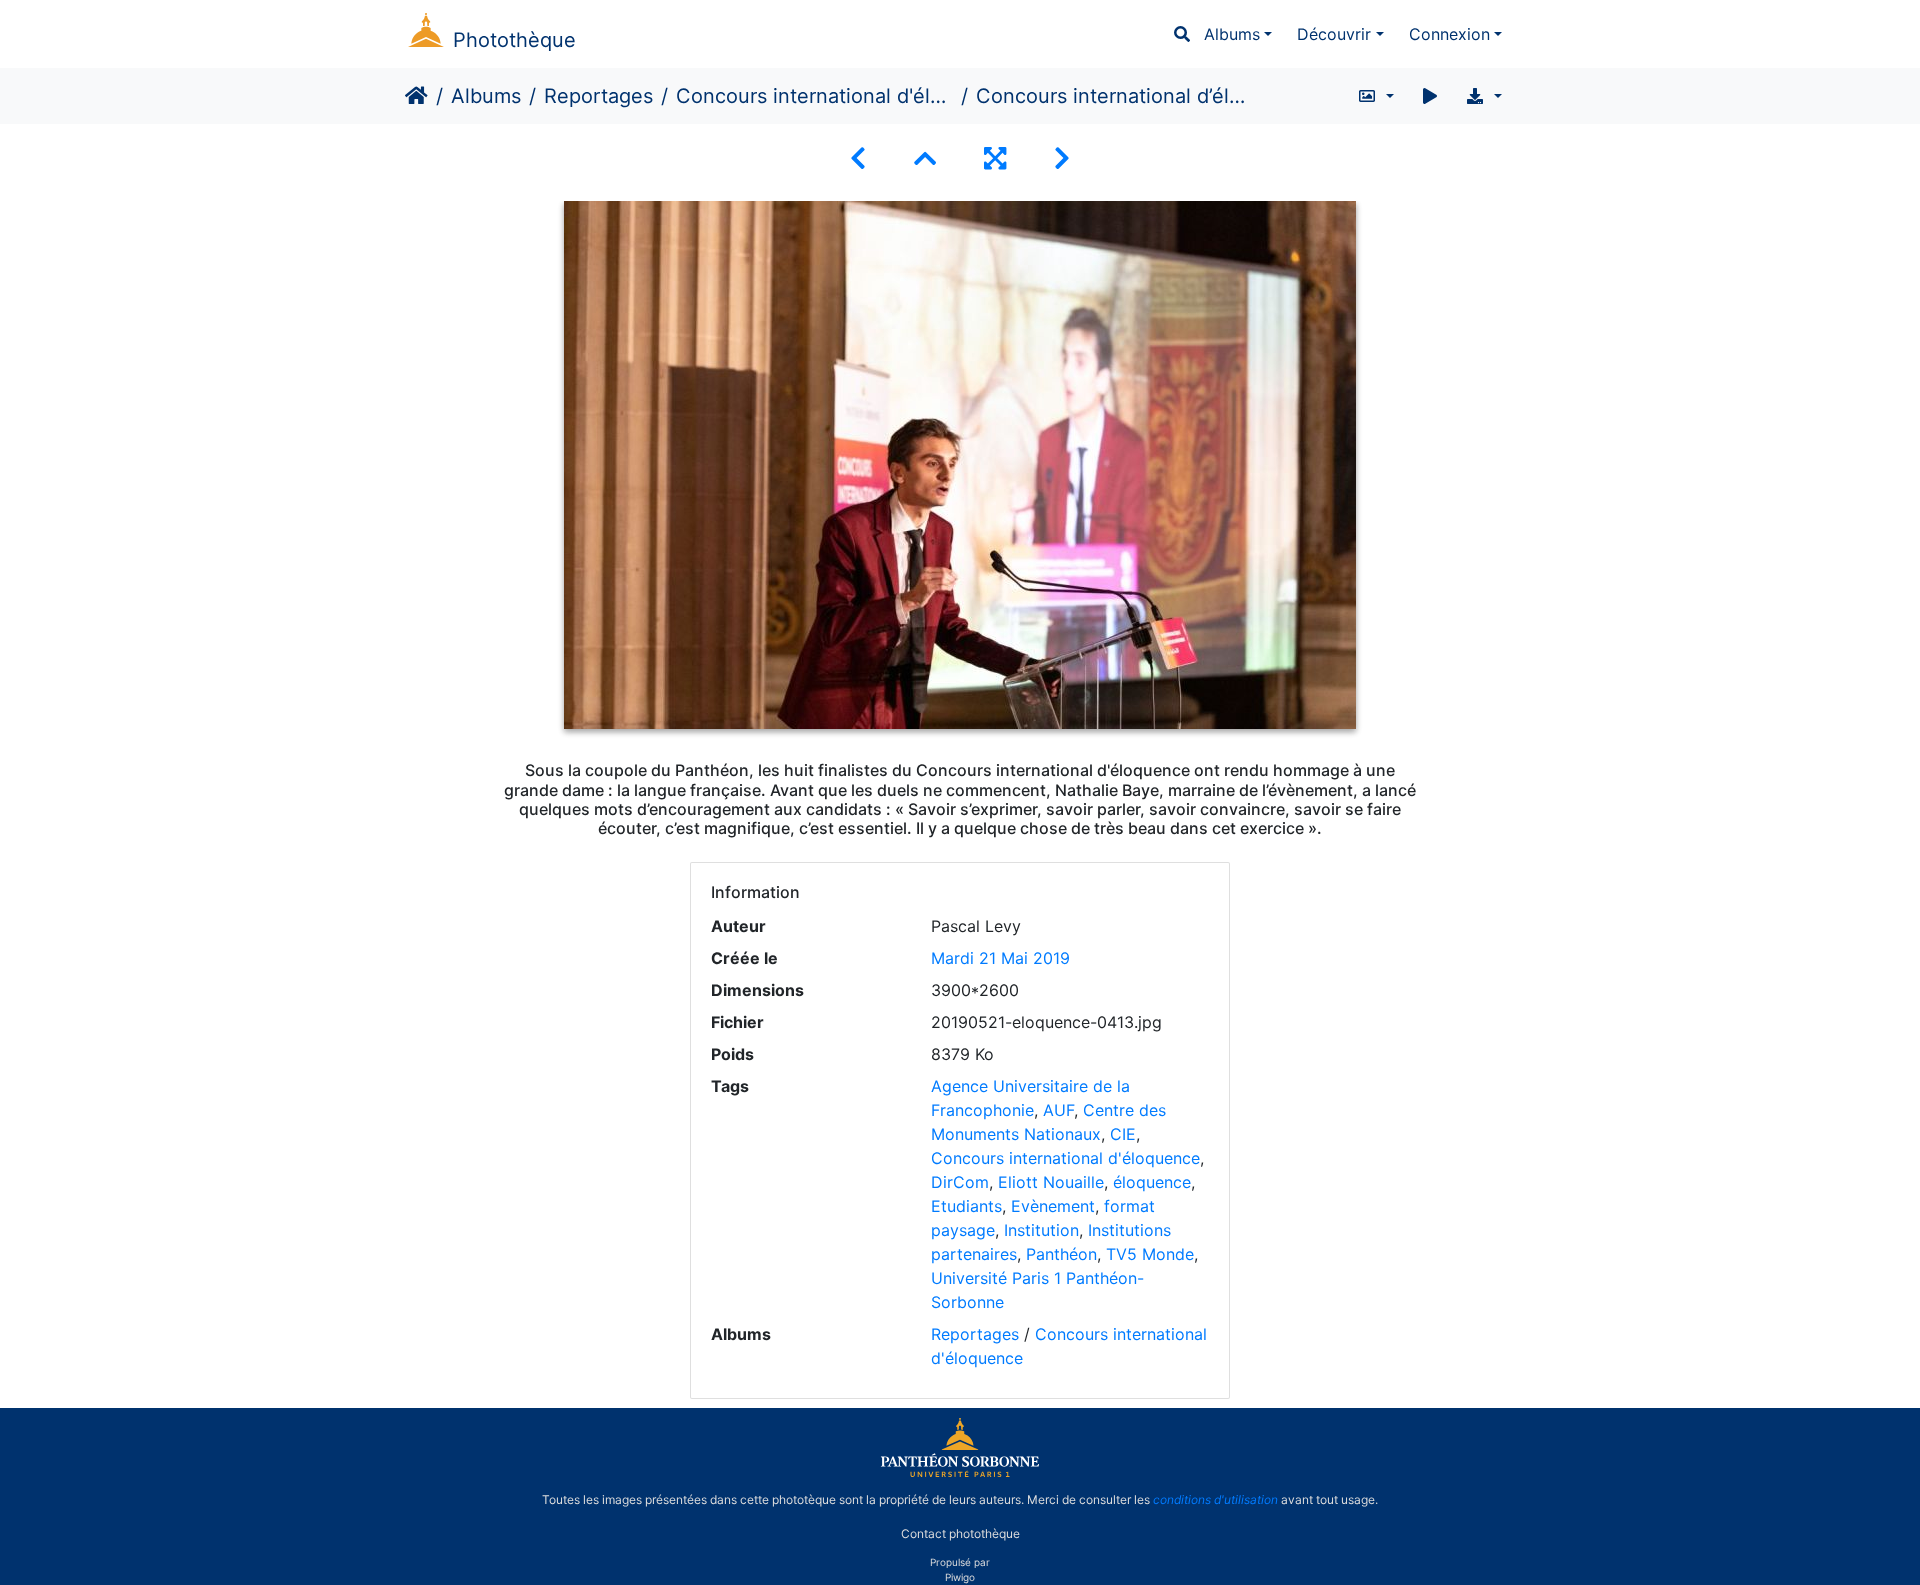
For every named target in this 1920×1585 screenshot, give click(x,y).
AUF (1058, 1110)
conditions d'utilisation (1215, 1499)
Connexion (1449, 34)
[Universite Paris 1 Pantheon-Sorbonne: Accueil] (960, 1473)
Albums (1232, 34)
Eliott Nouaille (1051, 1182)
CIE (1123, 1134)
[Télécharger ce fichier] (1483, 96)
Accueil (416, 96)
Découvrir (1334, 34)
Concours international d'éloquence (814, 96)
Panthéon (1061, 1254)
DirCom (960, 1182)
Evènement (1053, 1206)
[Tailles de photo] (1375, 96)
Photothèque (514, 40)
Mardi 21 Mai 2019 (1000, 958)
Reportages (598, 96)
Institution (1041, 1230)
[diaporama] (1430, 96)
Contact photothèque (960, 1533)
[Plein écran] (995, 158)
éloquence (1152, 1182)
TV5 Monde (1150, 1254)
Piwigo (960, 1577)
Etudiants (966, 1206)
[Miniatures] (925, 158)
